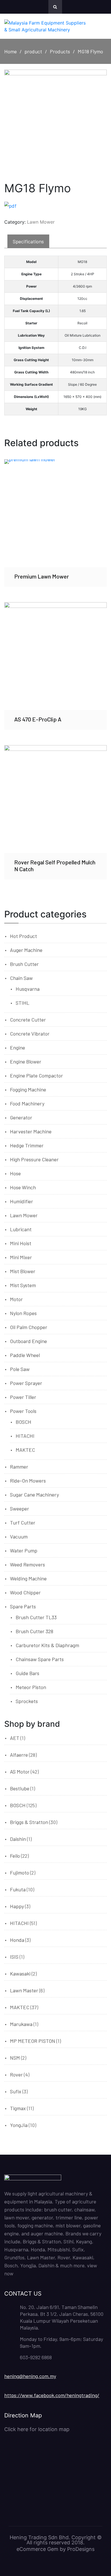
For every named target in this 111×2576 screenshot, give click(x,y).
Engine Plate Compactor (36, 1075)
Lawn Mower (41, 222)
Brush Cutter (24, 964)
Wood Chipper (25, 1592)
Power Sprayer (26, 1383)
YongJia (19, 2125)
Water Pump (24, 1550)
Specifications (28, 241)
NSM (15, 2058)
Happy (17, 1906)
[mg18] (55, 121)
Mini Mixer (21, 1257)
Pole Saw (20, 1369)
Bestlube (20, 1788)
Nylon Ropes (23, 1313)
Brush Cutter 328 (34, 1631)
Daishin (18, 1839)
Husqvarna (28, 989)
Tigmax (18, 2108)
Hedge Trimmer (27, 1145)
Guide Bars (27, 1673)
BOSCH (23, 1422)
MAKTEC (25, 1450)
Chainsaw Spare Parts (40, 1659)
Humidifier (21, 1201)
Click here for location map (37, 2429)
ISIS (14, 1957)
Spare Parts (23, 1606)
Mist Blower (23, 1271)
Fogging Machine (28, 1089)
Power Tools (23, 1411)
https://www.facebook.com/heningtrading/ (52, 2395)
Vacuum (19, 1536)
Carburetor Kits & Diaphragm (47, 1645)
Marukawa (21, 2024)
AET (15, 1738)
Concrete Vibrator (30, 1034)
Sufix (16, 2091)
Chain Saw (21, 978)
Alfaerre (19, 1755)
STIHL (22, 1003)
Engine (18, 1048)
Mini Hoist (21, 1243)
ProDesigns (81, 2549)
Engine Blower (26, 1061)
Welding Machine (28, 1578)
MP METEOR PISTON (33, 2041)
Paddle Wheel (25, 1355)
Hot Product (23, 936)
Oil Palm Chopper (29, 1327)
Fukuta (18, 1889)
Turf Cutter (23, 1522)
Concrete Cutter (28, 1020)
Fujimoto (19, 1873)
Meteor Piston (31, 1687)
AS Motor (20, 1772)
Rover (16, 2074)
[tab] (28, 241)
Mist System (23, 1285)
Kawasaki (20, 1974)
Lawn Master (24, 1990)
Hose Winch (23, 1187)
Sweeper (19, 1509)
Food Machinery (27, 1103)
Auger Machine (26, 950)
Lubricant (21, 1229)
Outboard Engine (28, 1341)
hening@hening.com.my (30, 2376)
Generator (21, 1117)
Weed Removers (27, 1564)
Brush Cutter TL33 (36, 1617)
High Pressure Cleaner (34, 1159)
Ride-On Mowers (28, 1481)
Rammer (19, 1467)
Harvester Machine (31, 1131)
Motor (16, 1299)
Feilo (15, 1856)
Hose (15, 1173)
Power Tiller (23, 1397)
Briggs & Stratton (29, 1822)
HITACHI (25, 1436)
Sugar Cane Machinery (34, 1495)
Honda (17, 1940)
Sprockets (27, 1701)
